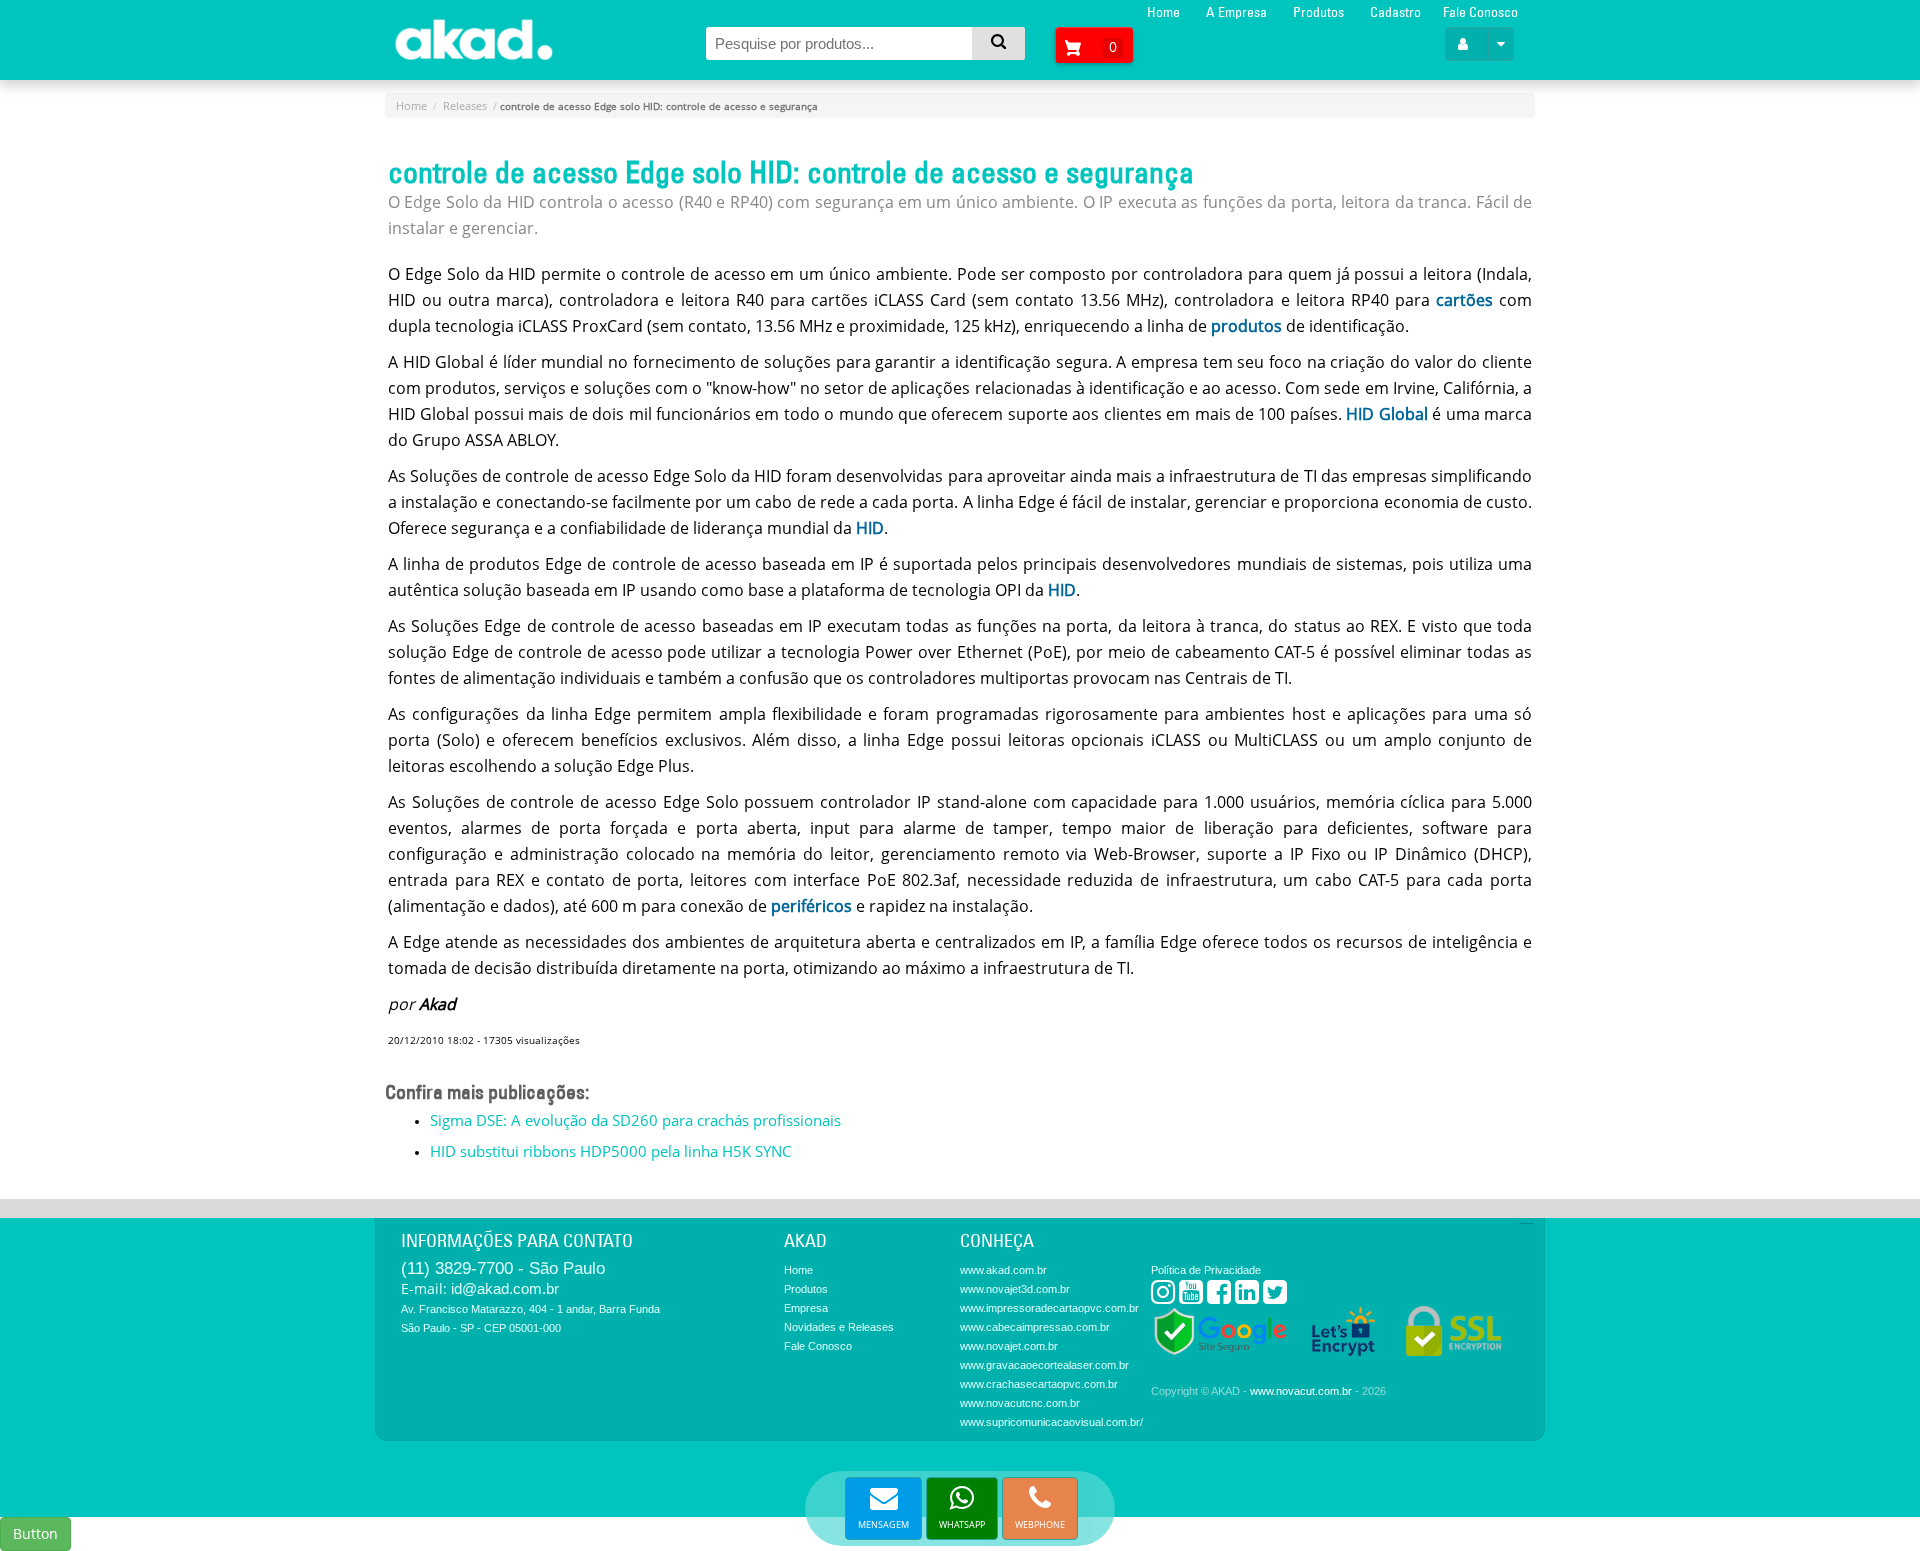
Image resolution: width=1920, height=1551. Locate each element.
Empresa (806, 1308)
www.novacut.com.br (1301, 1391)
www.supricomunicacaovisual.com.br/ (1051, 1422)
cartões (1464, 300)
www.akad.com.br (1003, 1270)
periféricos (811, 906)
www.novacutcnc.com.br (1020, 1403)
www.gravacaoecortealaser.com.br (1044, 1365)
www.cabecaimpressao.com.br (1035, 1327)
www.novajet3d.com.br (1015, 1289)
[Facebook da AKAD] (1219, 1296)
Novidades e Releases (839, 1327)
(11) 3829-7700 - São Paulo (503, 1268)
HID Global (1386, 414)
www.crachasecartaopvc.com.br (1039, 1384)
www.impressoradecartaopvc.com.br (1049, 1308)
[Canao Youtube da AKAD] (1191, 1296)
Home (1163, 12)
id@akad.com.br (505, 1288)
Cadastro (1395, 12)
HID (870, 528)
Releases (465, 105)
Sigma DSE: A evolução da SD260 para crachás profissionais (635, 1120)
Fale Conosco (1480, 12)
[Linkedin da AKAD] (1247, 1296)
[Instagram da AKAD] (1163, 1296)
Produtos (1318, 12)
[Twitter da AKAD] (1275, 1296)
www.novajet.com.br (1009, 1346)
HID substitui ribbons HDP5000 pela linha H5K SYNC (610, 1151)
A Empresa (1236, 12)
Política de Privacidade (1206, 1270)
